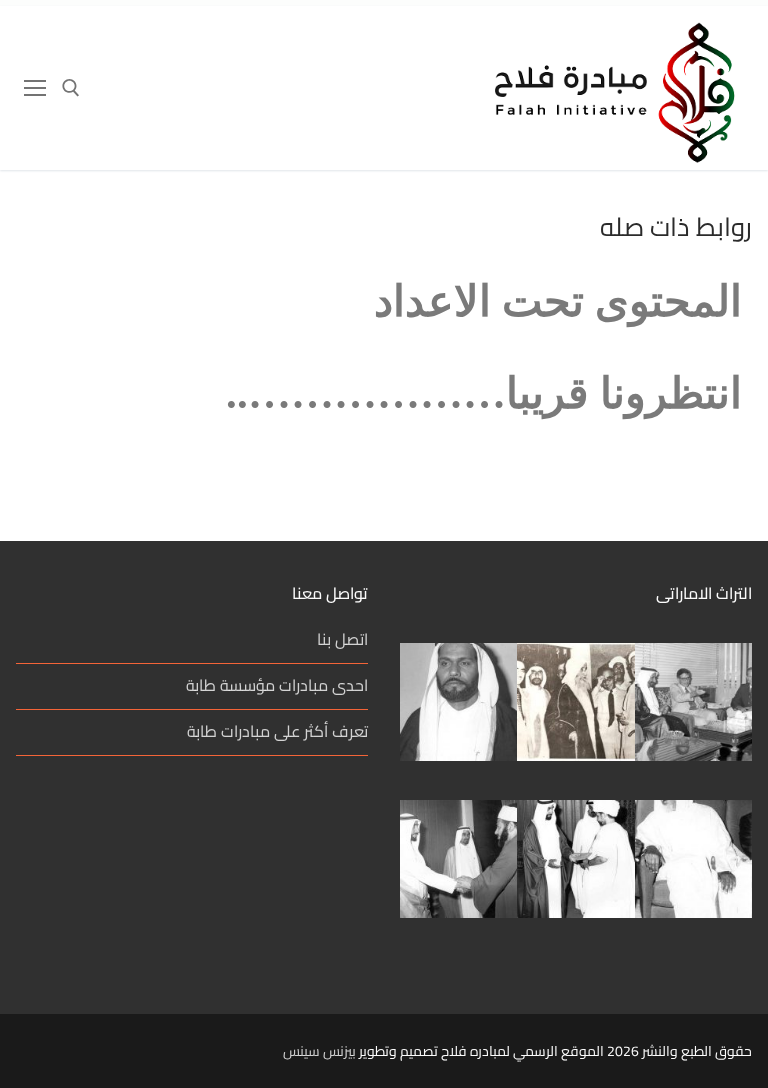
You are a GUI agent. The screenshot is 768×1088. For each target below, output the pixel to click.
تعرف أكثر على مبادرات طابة (277, 732)
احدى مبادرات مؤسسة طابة (277, 686)
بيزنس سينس (319, 1051)
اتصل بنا (342, 640)
